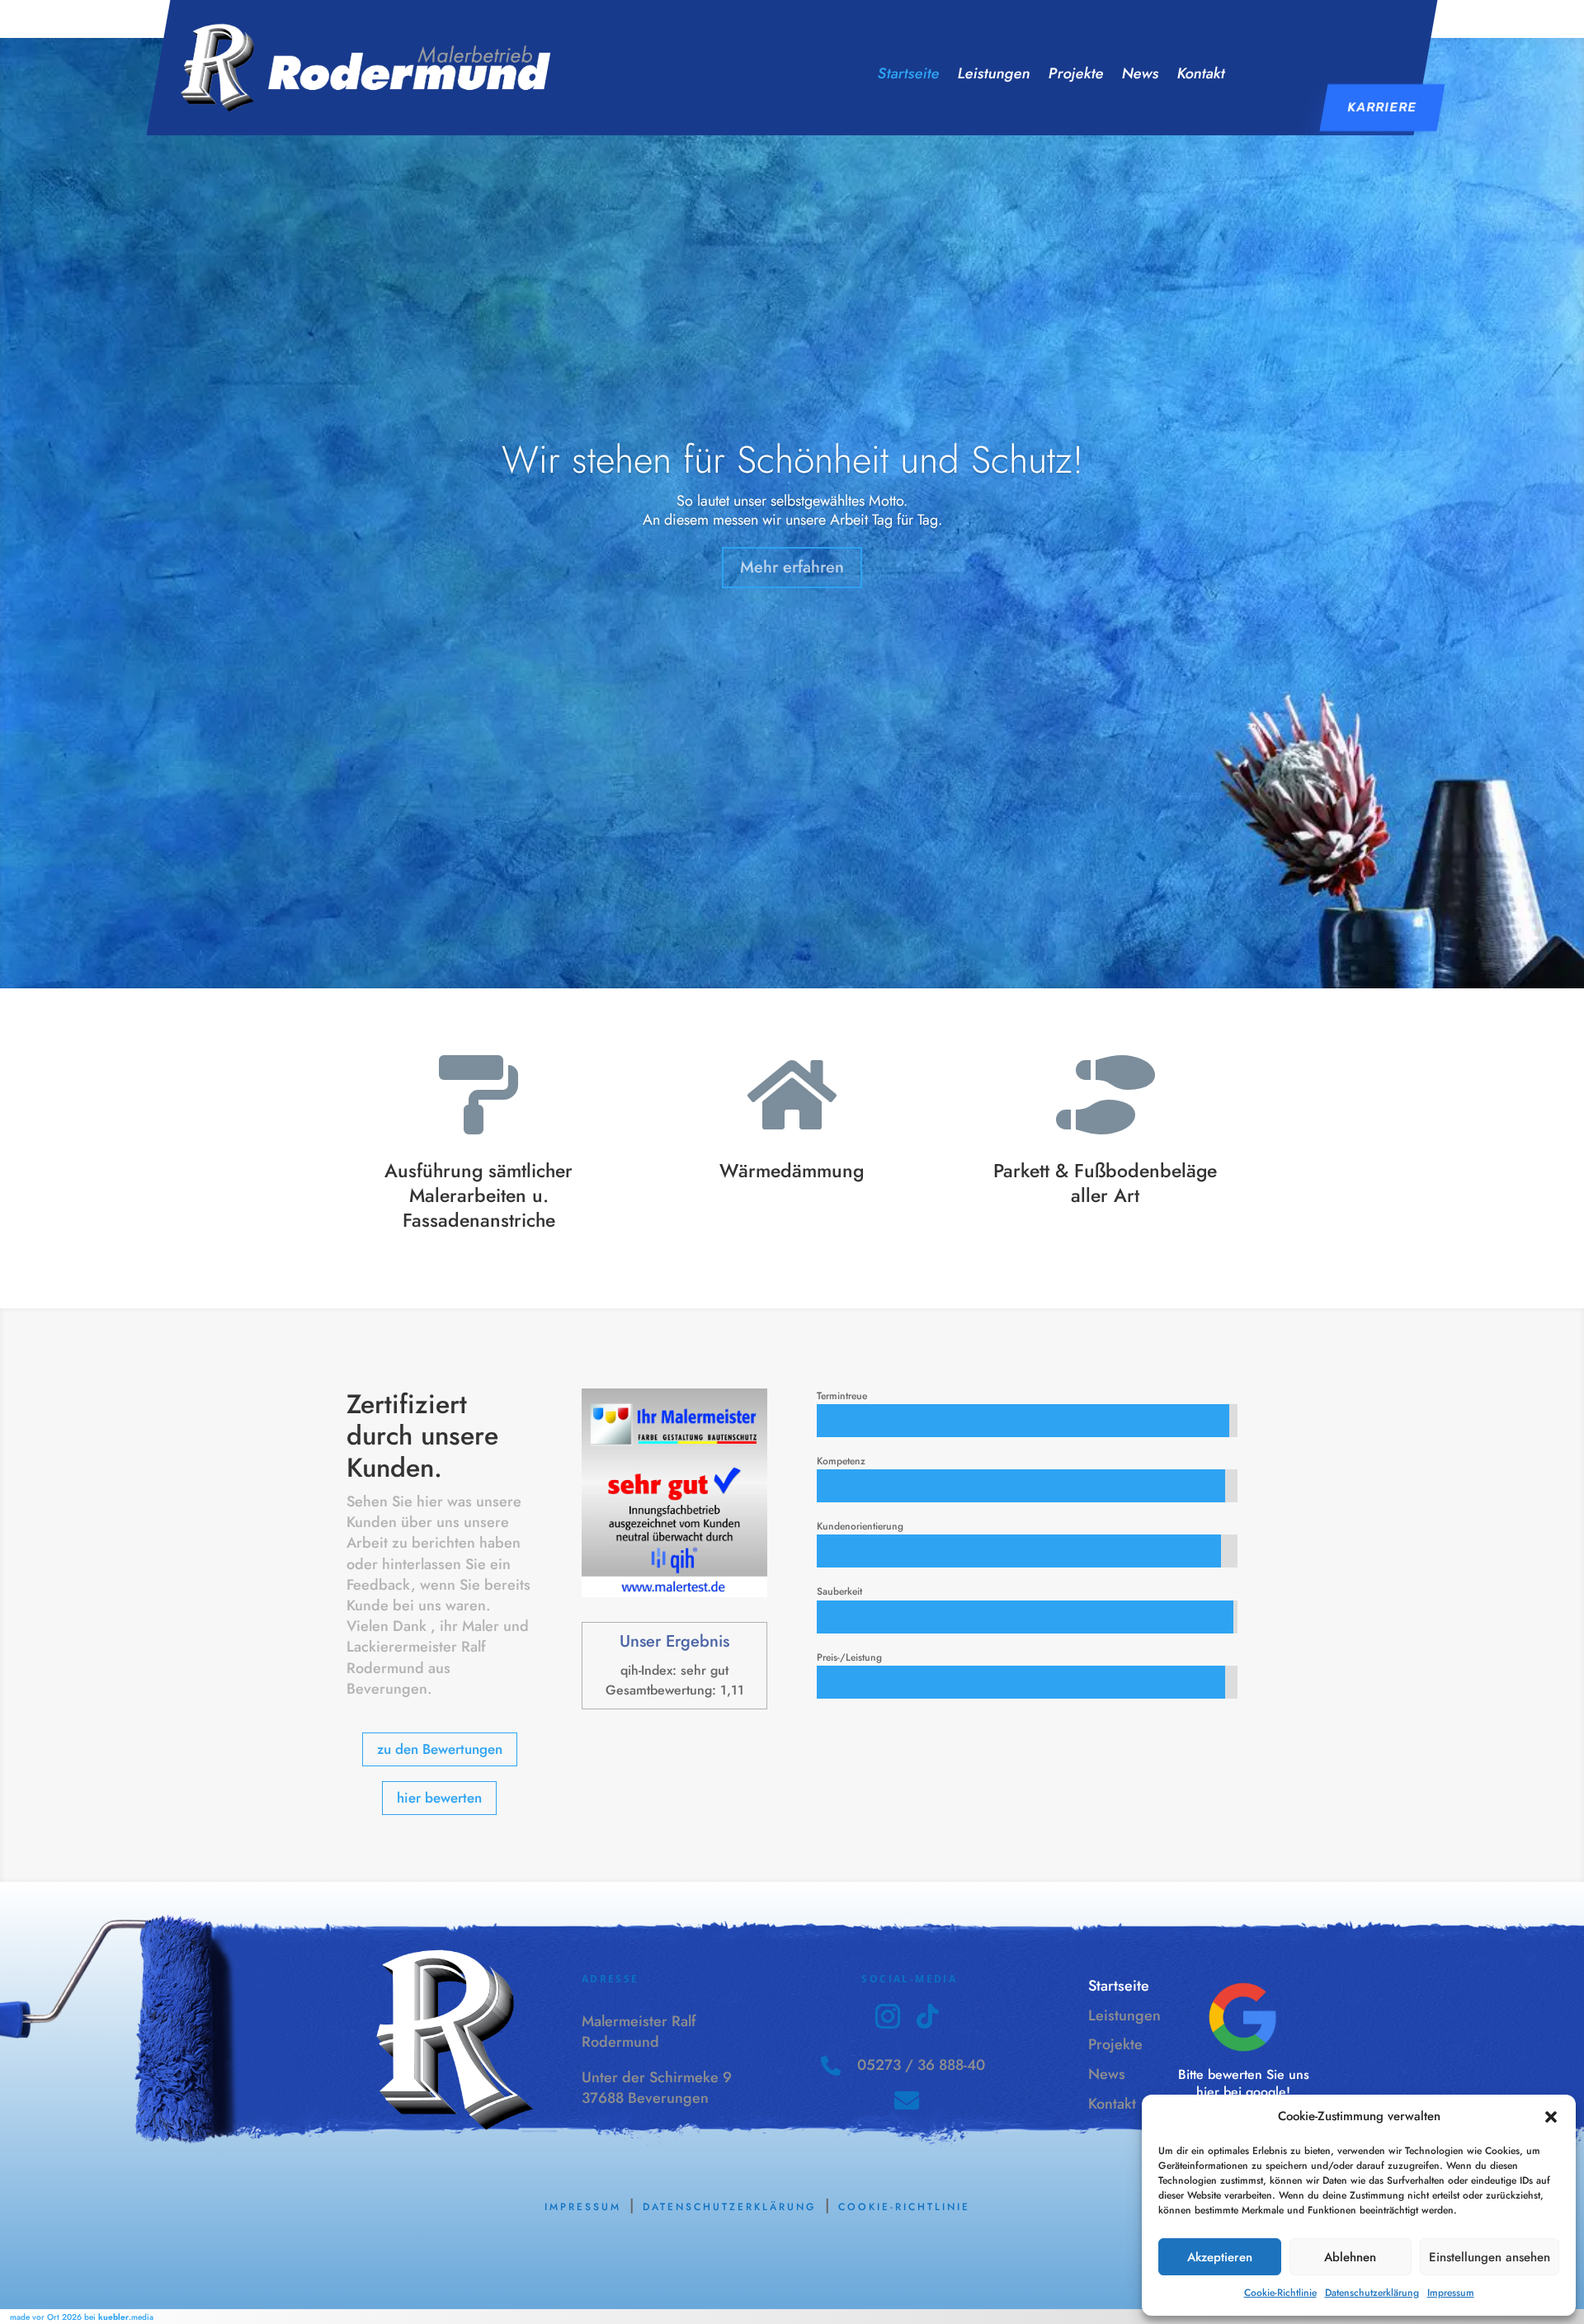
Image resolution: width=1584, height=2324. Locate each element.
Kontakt (1201, 75)
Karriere (1382, 107)
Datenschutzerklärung (1372, 2293)
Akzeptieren (1220, 2257)
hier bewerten (439, 1798)
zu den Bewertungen (440, 1749)
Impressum (1451, 2293)
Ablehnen (1350, 2257)
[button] (1551, 2117)
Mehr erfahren (792, 567)
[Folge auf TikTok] (927, 2016)
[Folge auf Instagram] (888, 2016)
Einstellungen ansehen (1490, 2257)
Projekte (1076, 75)
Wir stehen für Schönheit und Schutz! (792, 460)
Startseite (909, 75)
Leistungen (994, 75)
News (1141, 75)
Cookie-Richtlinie (1280, 2293)
